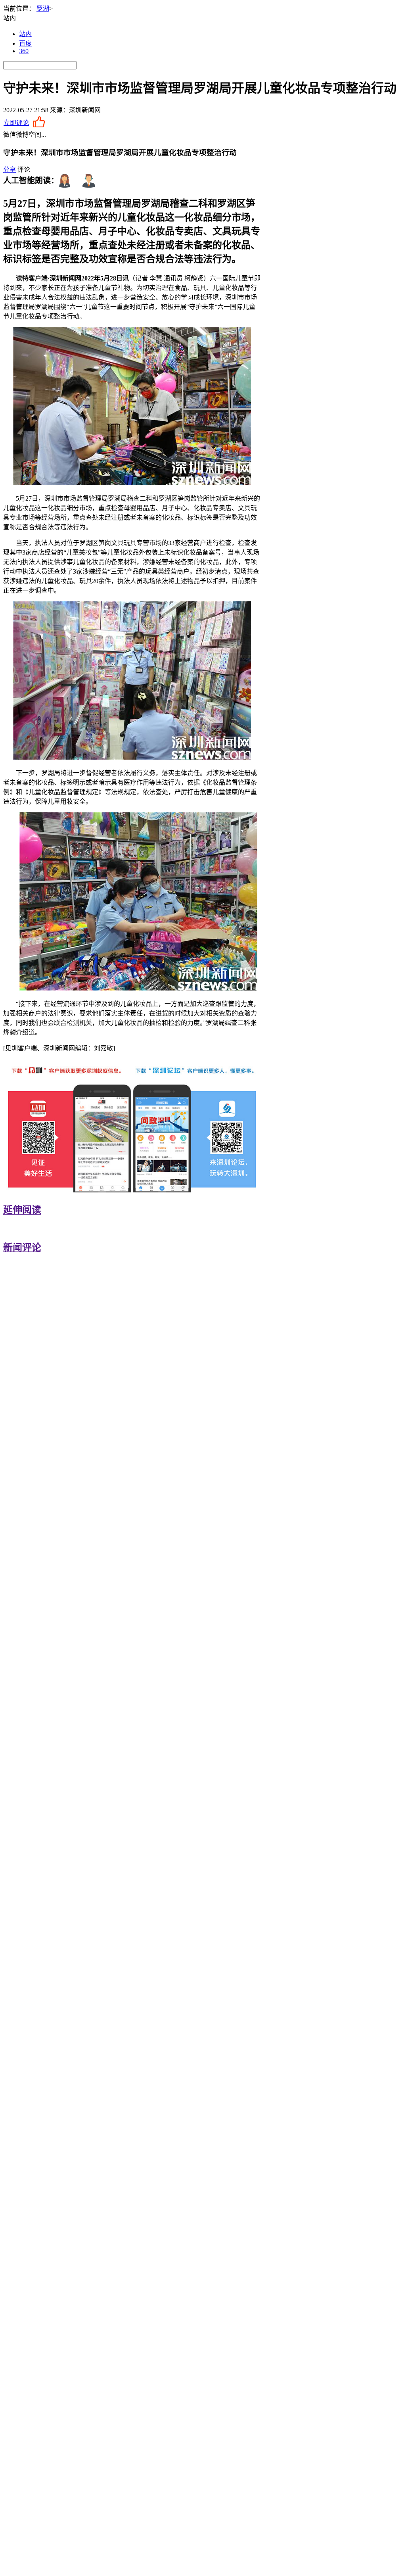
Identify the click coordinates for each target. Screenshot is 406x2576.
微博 (22, 135)
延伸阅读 (22, 1210)
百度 (25, 43)
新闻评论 (22, 1248)
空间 (35, 135)
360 (24, 51)
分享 (10, 170)
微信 (10, 135)
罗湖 (43, 9)
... (44, 135)
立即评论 (16, 123)
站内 (25, 34)
